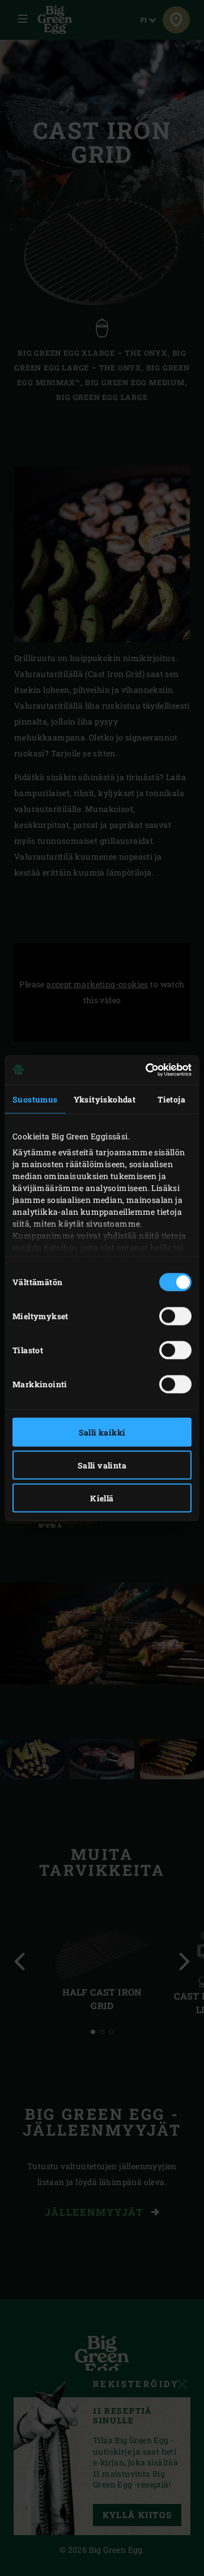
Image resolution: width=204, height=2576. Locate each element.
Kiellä (102, 1498)
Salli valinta (102, 1465)
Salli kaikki (102, 1432)
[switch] (175, 1316)
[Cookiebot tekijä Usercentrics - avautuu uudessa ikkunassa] (144, 1070)
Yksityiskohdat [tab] (105, 1099)
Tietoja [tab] (171, 1099)
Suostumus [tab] (35, 1099)
